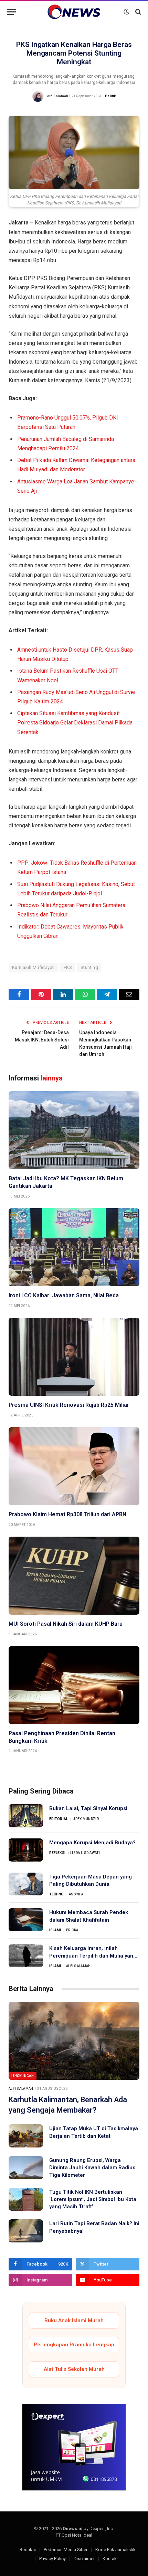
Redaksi (28, 2550)
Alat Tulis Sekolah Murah (74, 2369)
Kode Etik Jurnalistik (115, 2550)
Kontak (110, 2559)
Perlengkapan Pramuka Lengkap (74, 2345)
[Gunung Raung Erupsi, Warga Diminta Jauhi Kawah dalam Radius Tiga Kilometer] (26, 2168)
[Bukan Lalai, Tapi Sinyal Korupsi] (26, 1816)
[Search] (138, 12)
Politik (110, 96)
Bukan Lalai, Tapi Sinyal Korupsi (88, 1808)
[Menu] (11, 12)
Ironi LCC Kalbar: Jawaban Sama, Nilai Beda (64, 1295)
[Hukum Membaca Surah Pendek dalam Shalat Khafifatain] (26, 1920)
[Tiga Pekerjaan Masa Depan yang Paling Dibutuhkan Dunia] (26, 1884)
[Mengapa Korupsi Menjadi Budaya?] (26, 1850)
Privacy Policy (52, 2559)
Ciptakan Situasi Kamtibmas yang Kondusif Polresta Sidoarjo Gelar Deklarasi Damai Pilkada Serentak (75, 723)
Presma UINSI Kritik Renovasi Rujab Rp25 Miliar (69, 1405)
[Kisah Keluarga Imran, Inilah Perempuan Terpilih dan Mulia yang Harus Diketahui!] (26, 1956)
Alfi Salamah (57, 96)
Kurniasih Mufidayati (34, 967)
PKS (68, 967)
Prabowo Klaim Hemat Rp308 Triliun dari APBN (67, 1514)
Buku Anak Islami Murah (74, 2320)
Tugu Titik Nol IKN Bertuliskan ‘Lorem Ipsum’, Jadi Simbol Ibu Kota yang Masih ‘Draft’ (93, 2199)
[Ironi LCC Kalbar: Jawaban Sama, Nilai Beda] (74, 1247)
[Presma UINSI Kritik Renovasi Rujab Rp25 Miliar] (74, 1357)
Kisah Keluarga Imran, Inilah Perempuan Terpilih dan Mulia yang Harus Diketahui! (93, 1956)
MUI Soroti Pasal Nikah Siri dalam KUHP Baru (66, 1624)
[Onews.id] (74, 12)
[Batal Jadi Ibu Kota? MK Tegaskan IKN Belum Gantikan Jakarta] (74, 1130)
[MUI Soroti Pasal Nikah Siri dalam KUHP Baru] (74, 1576)
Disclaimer (84, 2559)
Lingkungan (23, 2076)
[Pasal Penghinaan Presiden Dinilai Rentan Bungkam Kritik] (74, 1685)
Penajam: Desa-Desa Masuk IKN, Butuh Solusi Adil (42, 1040)
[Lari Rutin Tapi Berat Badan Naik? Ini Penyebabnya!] (26, 2231)
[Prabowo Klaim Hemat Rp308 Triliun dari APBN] (74, 1466)
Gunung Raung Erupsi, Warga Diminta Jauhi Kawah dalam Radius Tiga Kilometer (92, 2168)
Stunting (89, 967)
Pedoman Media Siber (66, 2550)
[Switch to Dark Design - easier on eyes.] (126, 12)
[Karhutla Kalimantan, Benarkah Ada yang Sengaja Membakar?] (74, 2041)
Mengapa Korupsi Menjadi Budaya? (92, 1843)
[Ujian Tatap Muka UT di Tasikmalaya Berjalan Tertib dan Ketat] (26, 2136)
